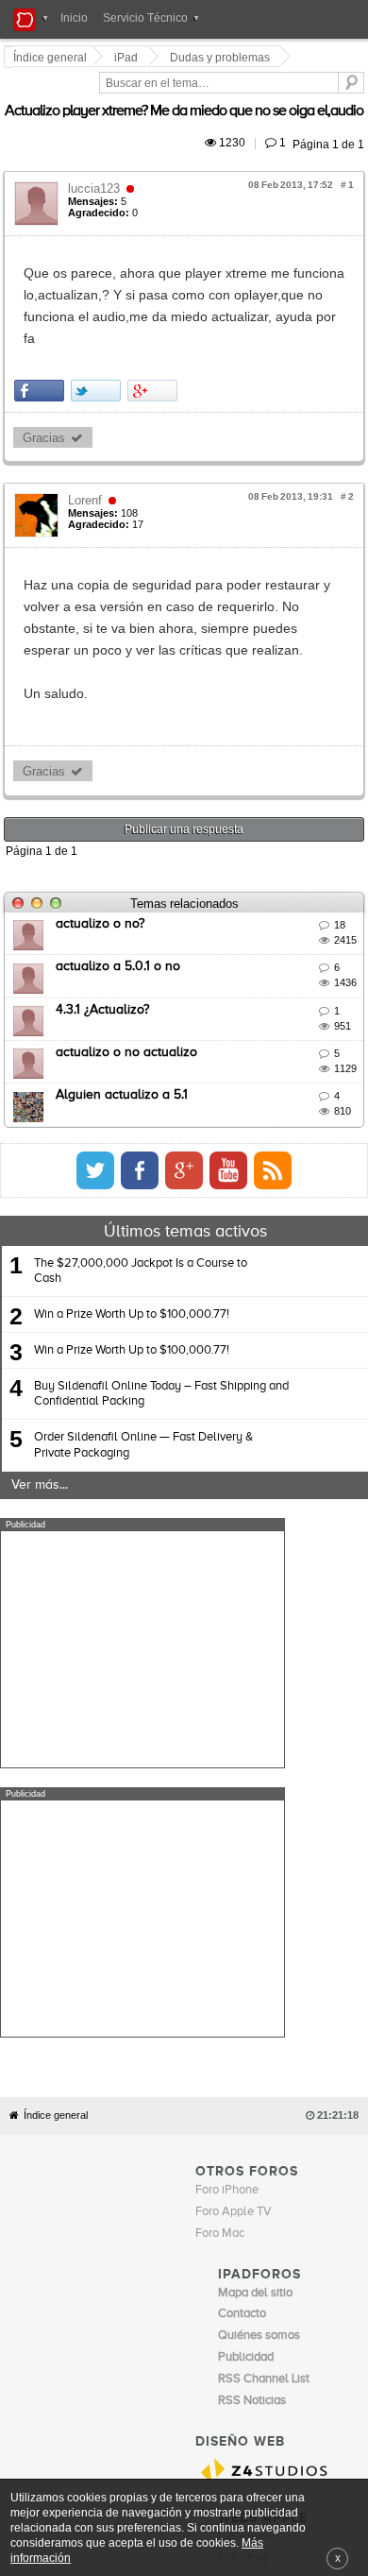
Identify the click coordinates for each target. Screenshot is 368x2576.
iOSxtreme (246, 2159)
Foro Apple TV (234, 1834)
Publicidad (274, 2218)
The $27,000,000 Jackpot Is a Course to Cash (141, 1162)
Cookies (174, 2218)
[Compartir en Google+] (155, 325)
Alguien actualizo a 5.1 (125, 987)
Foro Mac (220, 1856)
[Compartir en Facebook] (42, 325)
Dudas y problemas (223, 58)
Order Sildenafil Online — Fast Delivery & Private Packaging (143, 1337)
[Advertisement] (142, 1541)
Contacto (222, 2218)
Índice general (56, 1739)
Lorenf (88, 435)
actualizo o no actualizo (129, 945)
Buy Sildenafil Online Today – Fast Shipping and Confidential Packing (161, 1286)
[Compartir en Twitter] (99, 325)
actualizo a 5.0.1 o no (121, 859)
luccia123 (97, 167)
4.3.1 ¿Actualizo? (105, 901)
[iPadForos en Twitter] (263, 1062)
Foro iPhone (227, 1813)
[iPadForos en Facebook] (308, 1062)
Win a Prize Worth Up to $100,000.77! (132, 1206)
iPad (129, 58)
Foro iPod (243, 2181)
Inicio (74, 18)
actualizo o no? (103, 815)
